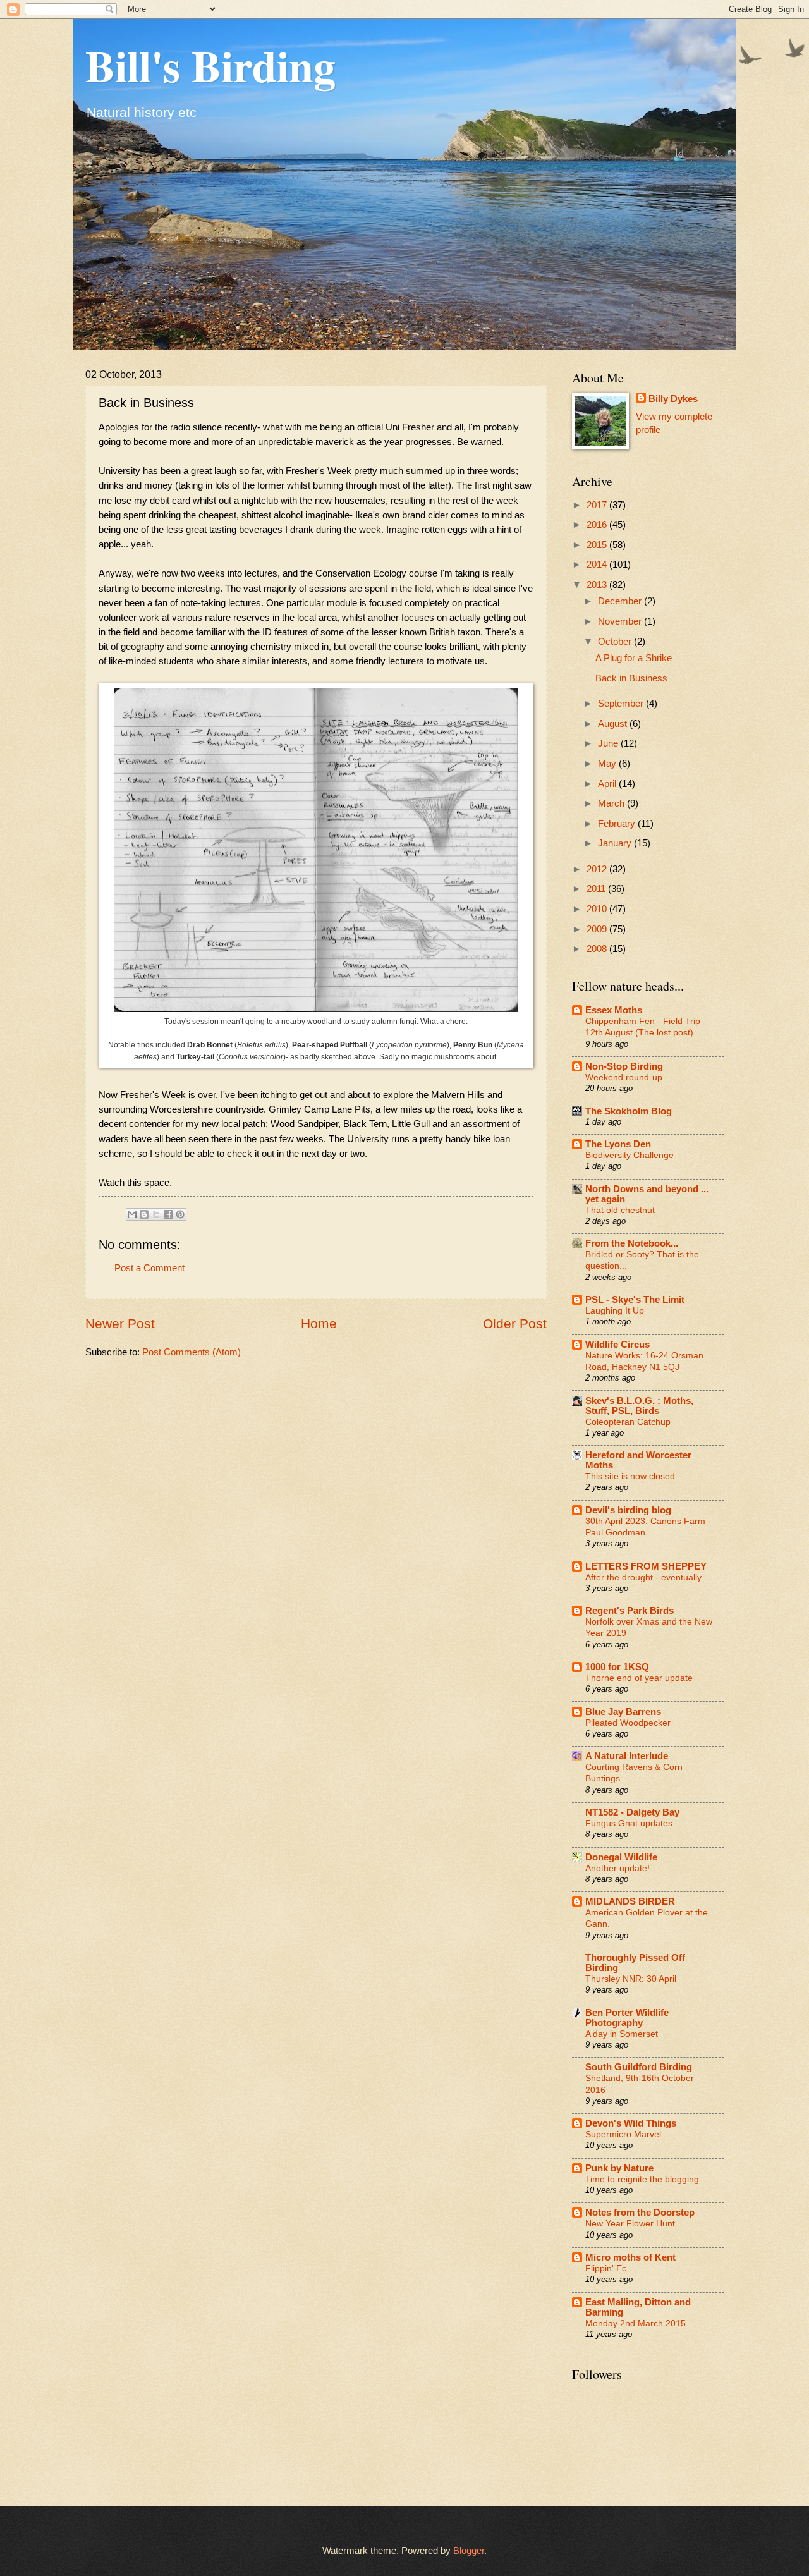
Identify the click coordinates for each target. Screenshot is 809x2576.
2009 (598, 929)
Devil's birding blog (628, 1510)
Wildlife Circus (617, 1345)
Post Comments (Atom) (192, 1352)
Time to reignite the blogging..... (648, 2179)
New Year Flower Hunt (630, 2223)
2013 (598, 585)
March (612, 803)
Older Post (515, 1323)
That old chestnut (620, 1210)
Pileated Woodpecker (628, 1723)
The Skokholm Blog (629, 1111)
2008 (598, 949)
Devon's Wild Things (631, 2123)
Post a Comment (149, 1268)
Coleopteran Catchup (628, 1422)
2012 (598, 869)
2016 (598, 525)
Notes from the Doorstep (640, 2213)
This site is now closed (630, 1476)
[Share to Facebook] (168, 1214)
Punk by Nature (619, 2168)
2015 (598, 545)
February (618, 824)
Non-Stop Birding (624, 1066)
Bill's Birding (210, 65)
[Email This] (132, 1214)
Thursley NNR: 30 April (631, 1979)
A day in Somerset (622, 2034)
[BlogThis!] (144, 1214)
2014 (598, 565)
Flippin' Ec (606, 2268)
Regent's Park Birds (630, 1611)
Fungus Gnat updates (629, 1823)
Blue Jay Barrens (623, 1712)
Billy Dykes (673, 399)
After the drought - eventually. (644, 1577)
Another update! (617, 1868)
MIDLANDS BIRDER (630, 1901)
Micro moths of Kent (630, 2257)
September (622, 704)
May (608, 764)
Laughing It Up (615, 1310)
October (616, 642)
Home (319, 1323)
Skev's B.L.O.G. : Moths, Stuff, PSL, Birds (639, 1406)
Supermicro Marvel (623, 2134)
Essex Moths (614, 1010)
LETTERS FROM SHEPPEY (646, 1566)
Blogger (469, 2551)
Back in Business (631, 678)
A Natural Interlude (627, 1756)
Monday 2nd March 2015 (636, 2323)
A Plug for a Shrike (634, 658)
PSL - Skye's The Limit (635, 1300)
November (621, 621)
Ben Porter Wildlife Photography (627, 2018)
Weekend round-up (624, 1077)
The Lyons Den (618, 1144)
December (621, 601)
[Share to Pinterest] (180, 1214)
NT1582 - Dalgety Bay (632, 1812)
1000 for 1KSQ (617, 1667)
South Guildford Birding (639, 2067)
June (609, 743)
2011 (597, 889)
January (616, 843)
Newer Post (120, 1323)
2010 (598, 909)
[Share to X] (156, 1214)
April (608, 784)
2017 (598, 505)
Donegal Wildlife (621, 1857)
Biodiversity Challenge (630, 1155)
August (614, 724)
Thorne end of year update (639, 1678)
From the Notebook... (632, 1243)
